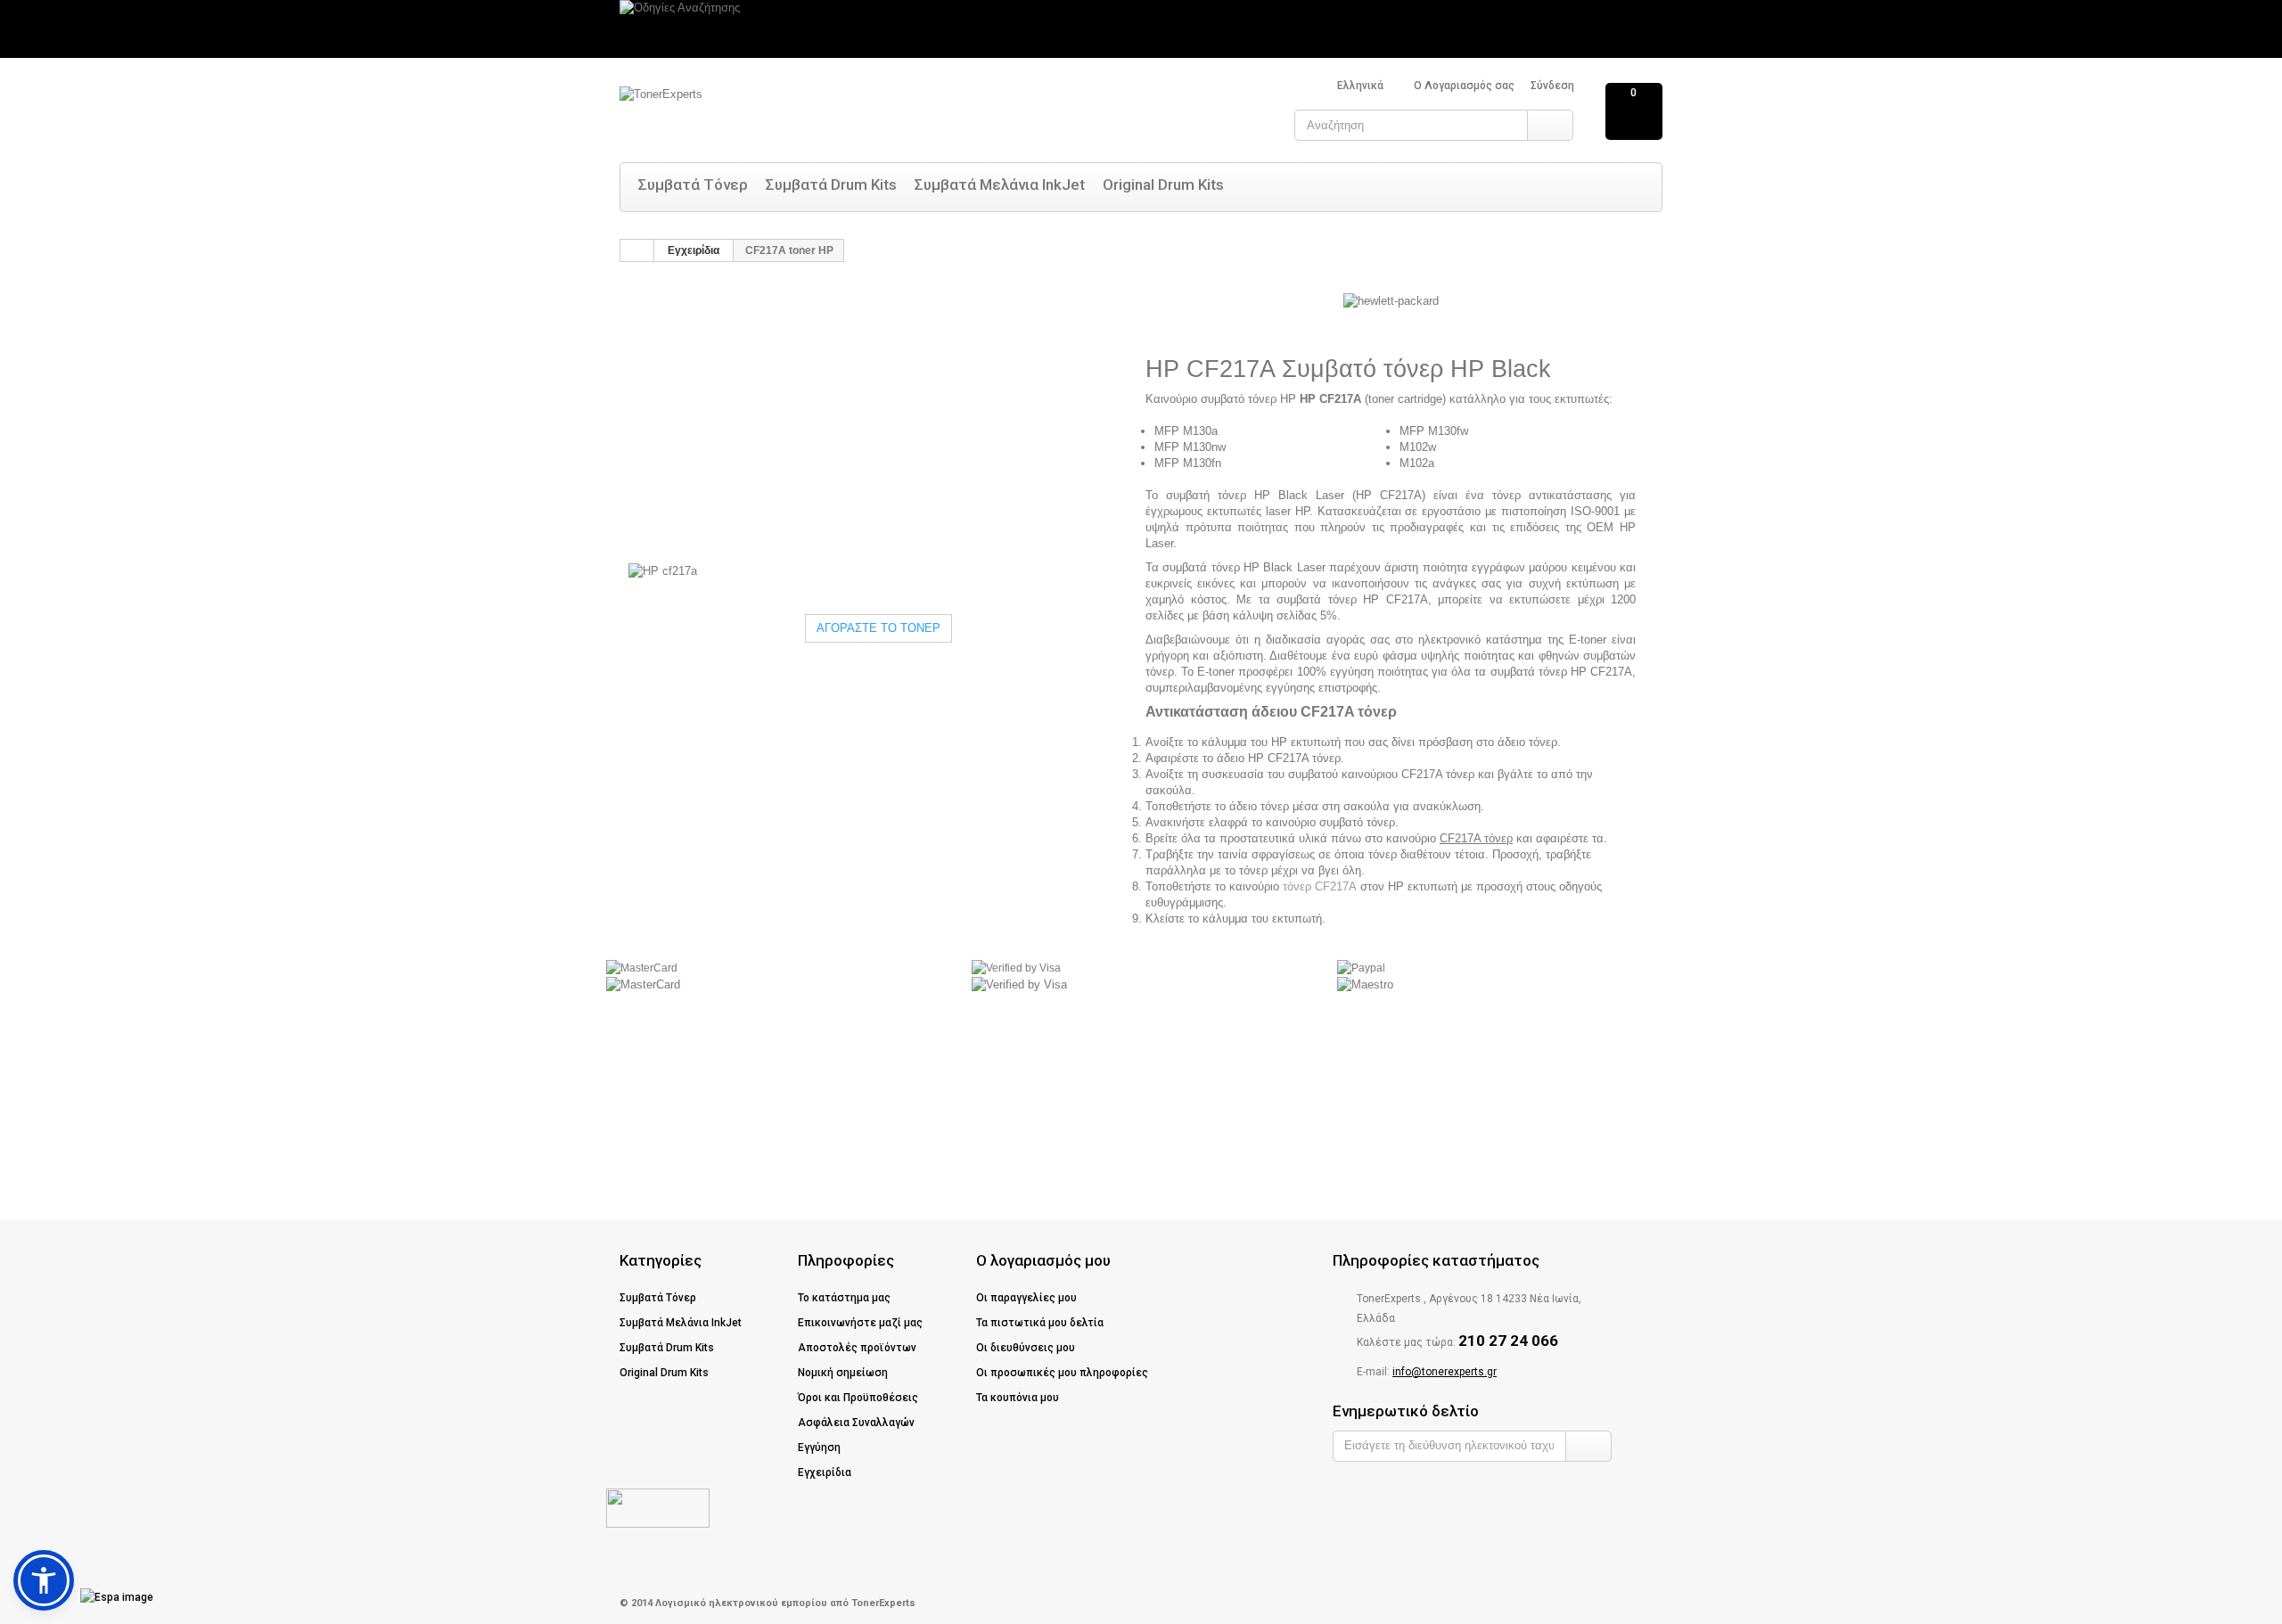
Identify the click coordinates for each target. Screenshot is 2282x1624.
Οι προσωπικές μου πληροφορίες (1062, 1373)
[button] (44, 1580)
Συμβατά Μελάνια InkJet (1000, 185)
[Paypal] (1361, 967)
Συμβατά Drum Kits (831, 185)
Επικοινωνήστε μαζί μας (860, 1323)
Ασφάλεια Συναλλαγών (856, 1423)
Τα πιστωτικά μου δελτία (1040, 1323)
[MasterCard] (642, 967)
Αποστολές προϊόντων (857, 1348)
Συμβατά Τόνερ (693, 185)
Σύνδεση (1552, 86)
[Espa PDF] (86, 1597)
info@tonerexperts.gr (1445, 1372)
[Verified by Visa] (1016, 967)
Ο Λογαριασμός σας (1464, 86)
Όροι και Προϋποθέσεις (858, 1398)
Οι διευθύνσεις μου (1026, 1348)
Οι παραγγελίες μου (1026, 1298)
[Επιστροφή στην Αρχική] (637, 250)
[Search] (1550, 125)
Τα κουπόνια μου (1018, 1398)
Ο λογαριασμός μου (1043, 1260)
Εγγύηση (819, 1448)
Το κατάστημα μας (844, 1298)
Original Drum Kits (1163, 185)
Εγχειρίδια (694, 250)
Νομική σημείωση (843, 1373)
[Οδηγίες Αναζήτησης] (1141, 29)
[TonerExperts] (798, 114)
